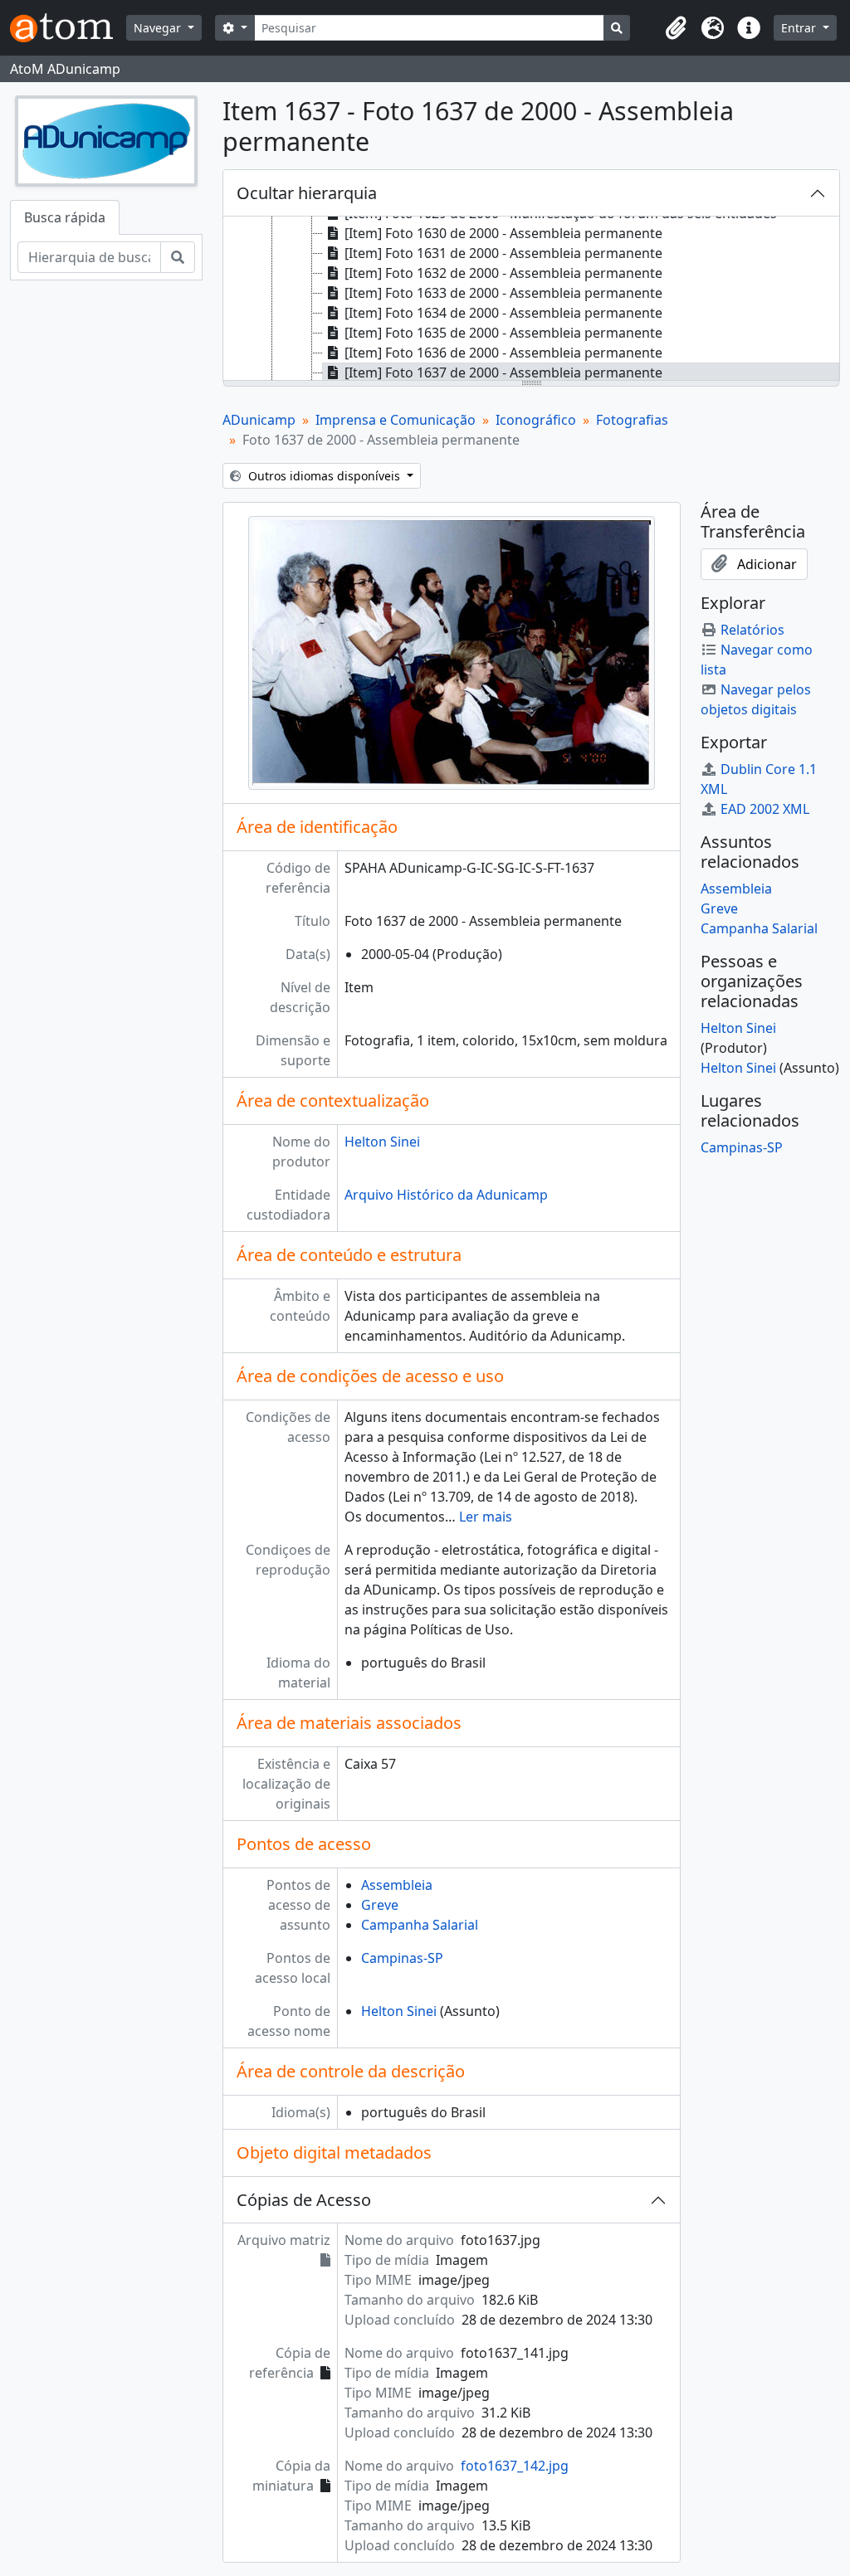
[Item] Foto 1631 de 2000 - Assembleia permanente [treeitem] (503, 253)
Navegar (159, 28)
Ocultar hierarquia (307, 193)
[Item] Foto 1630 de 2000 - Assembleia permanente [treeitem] (503, 233)
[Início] (68, 28)
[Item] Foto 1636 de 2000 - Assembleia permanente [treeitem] (503, 353)
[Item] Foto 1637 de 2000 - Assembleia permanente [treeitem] (503, 373)
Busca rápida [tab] (65, 217)
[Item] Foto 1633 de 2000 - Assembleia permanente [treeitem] (503, 293)
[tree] (531, 299)
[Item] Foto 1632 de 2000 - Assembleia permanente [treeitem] (503, 273)
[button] (676, 28)
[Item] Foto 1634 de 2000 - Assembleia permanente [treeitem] (503, 313)
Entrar (800, 28)
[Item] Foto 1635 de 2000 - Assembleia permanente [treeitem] (503, 333)
